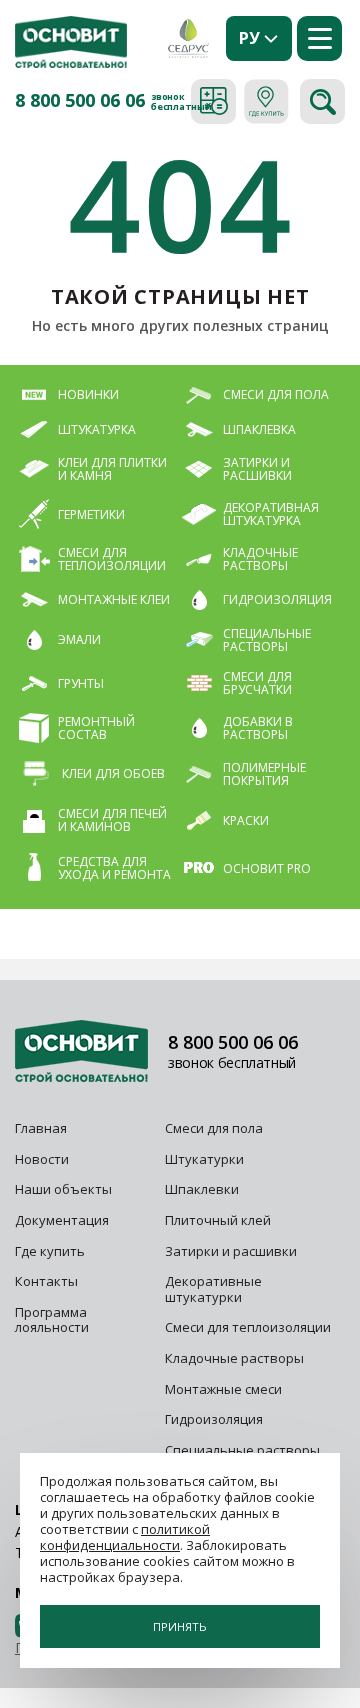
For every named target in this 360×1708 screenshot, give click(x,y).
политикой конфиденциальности (125, 1537)
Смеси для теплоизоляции (248, 1327)
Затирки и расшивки (231, 1251)
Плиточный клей (219, 1220)
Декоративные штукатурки (213, 1289)
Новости (42, 1159)
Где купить (50, 1251)
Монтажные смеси (223, 1389)
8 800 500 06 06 (80, 101)
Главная (41, 1128)
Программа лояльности (52, 1320)
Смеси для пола (214, 1128)
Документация (62, 1220)
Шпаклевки (202, 1189)
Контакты (46, 1281)
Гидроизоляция (215, 1419)
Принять (180, 1626)
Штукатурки (204, 1159)
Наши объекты (63, 1189)
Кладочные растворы (234, 1358)
